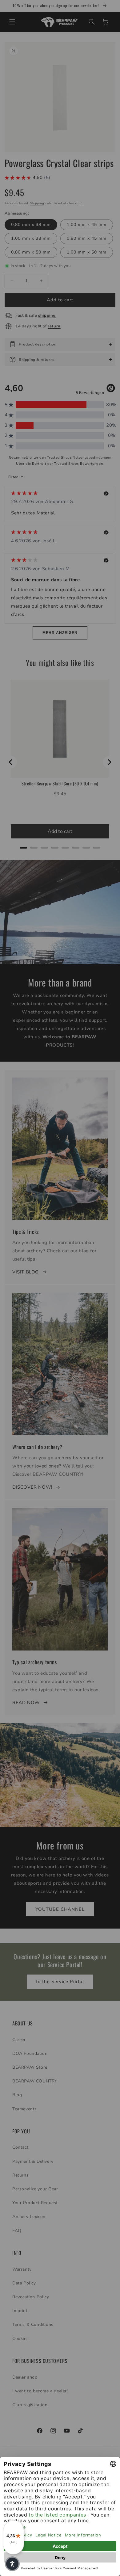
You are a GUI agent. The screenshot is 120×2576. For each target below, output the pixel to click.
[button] (12, 2564)
